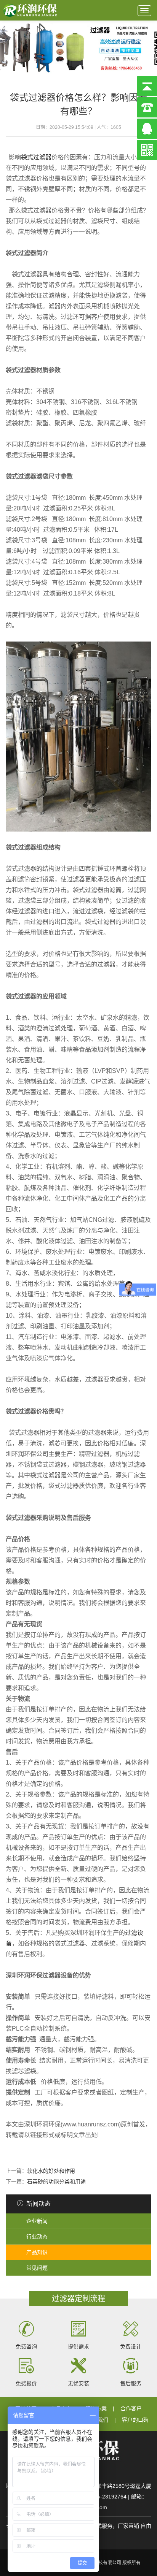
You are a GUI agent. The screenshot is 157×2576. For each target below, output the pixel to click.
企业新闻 (37, 2221)
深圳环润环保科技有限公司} (30, 10)
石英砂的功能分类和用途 (56, 2182)
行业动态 (37, 2237)
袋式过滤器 (36, 157)
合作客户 (131, 2408)
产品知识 (37, 2252)
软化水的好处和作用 (51, 2171)
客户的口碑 (135, 2420)
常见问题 (37, 2268)
